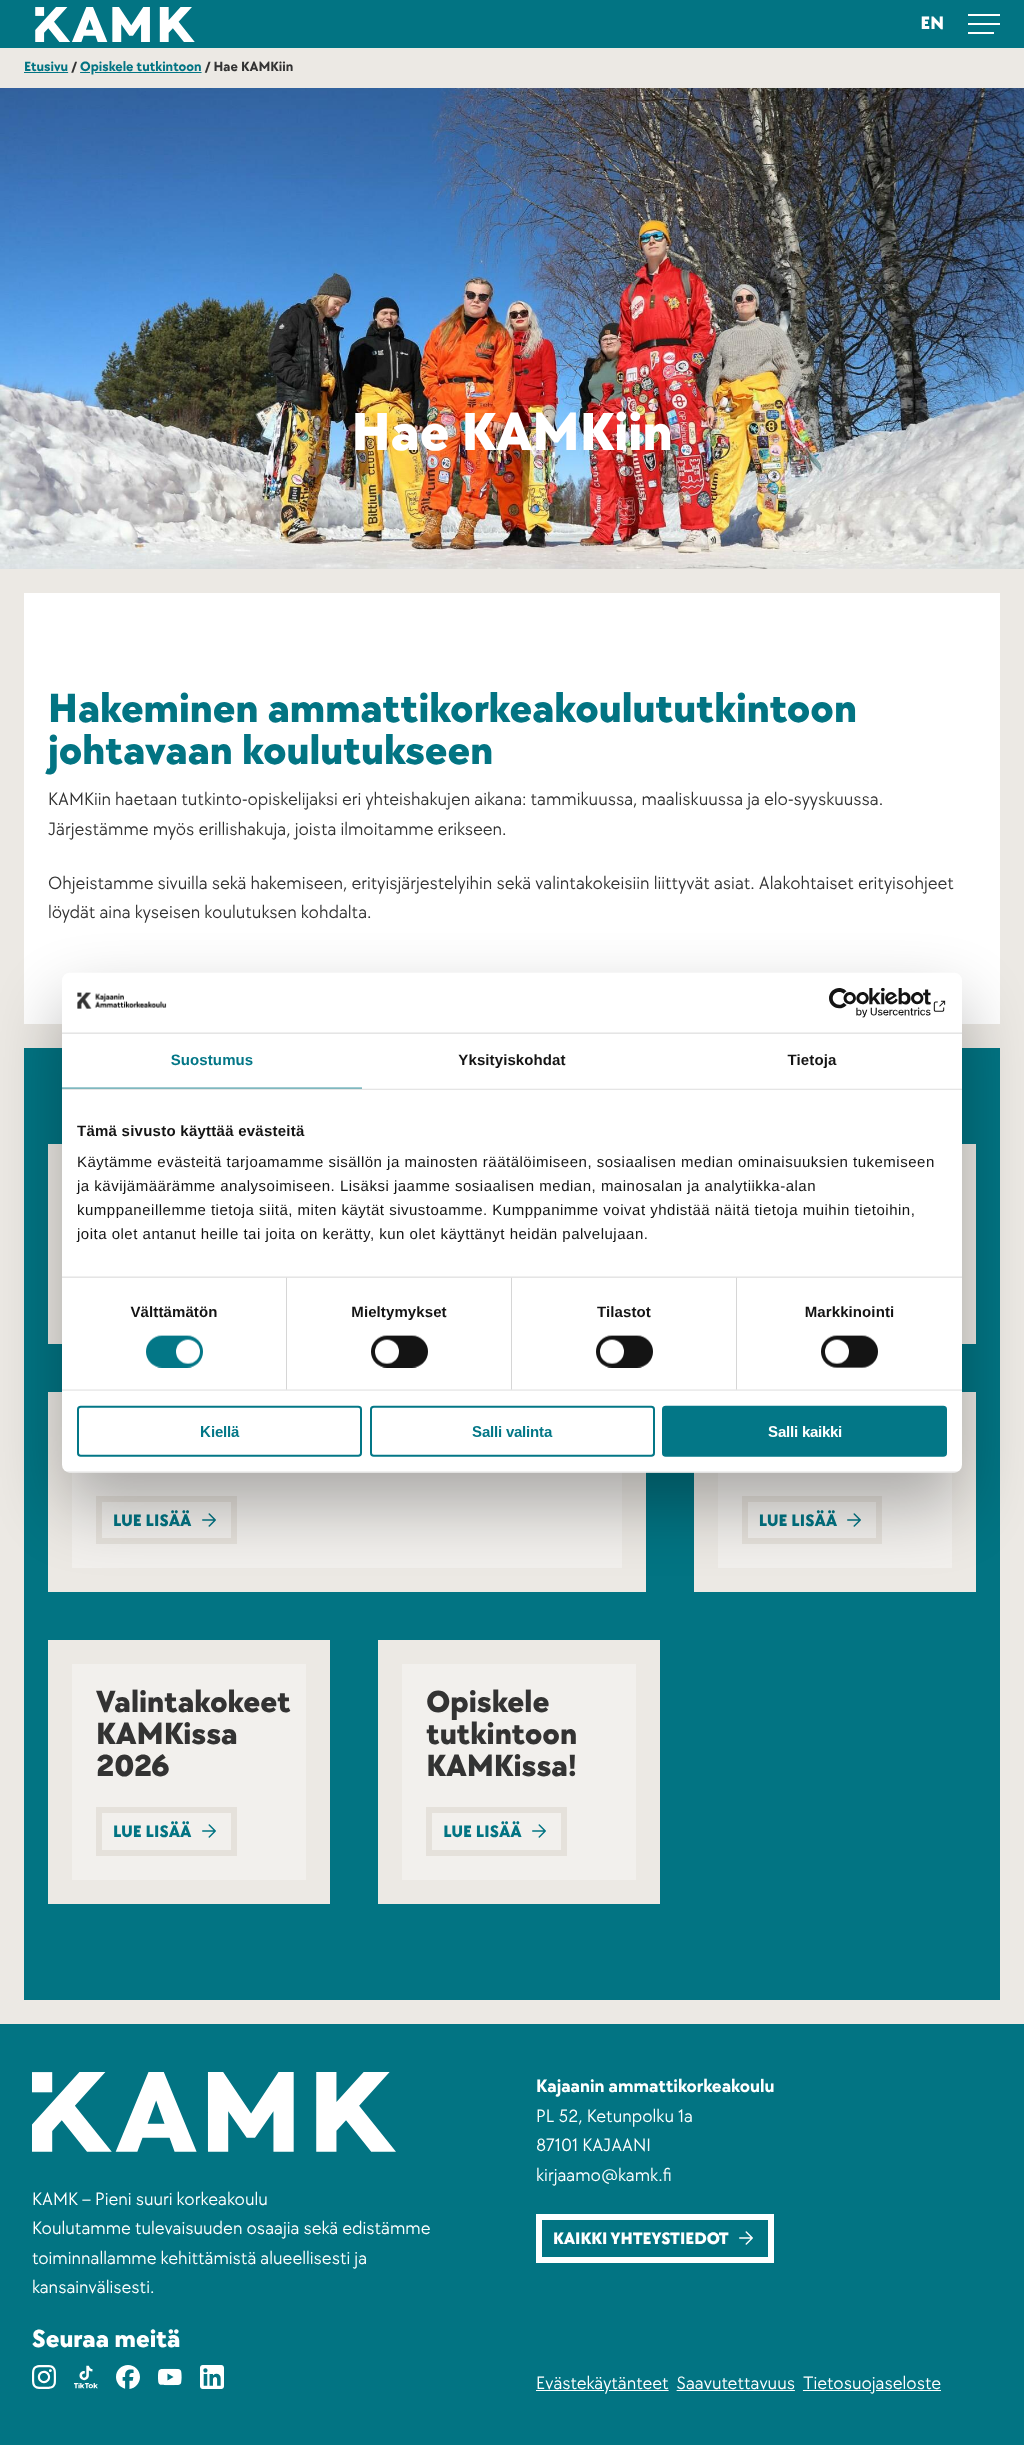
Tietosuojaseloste (872, 2383)
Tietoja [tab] (812, 1059)
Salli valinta (512, 1431)
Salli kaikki (805, 1431)
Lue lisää (152, 1521)
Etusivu (46, 67)
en (932, 23)
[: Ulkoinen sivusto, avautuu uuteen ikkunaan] (859, 1002)
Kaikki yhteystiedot (641, 2239)
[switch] (399, 1351)
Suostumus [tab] (212, 1059)
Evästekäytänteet (602, 2383)
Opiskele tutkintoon (140, 67)
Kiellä (219, 1431)
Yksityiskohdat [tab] (511, 1059)
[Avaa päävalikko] (984, 24)
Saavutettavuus (736, 2383)
